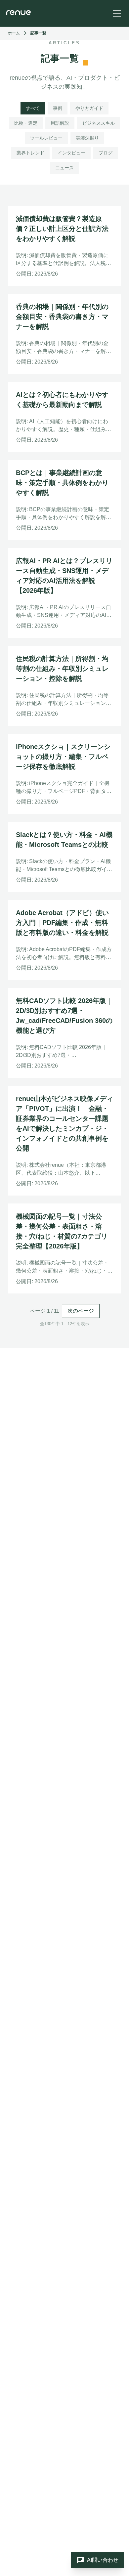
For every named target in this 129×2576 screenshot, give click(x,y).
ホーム (14, 33)
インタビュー (71, 153)
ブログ (106, 153)
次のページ (81, 1311)
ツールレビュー (46, 138)
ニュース (64, 168)
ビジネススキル (99, 123)
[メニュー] (117, 13)
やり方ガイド (89, 108)
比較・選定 (26, 123)
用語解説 (60, 123)
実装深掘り (87, 138)
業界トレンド (30, 153)
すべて (33, 108)
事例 (58, 108)
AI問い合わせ (97, 2560)
